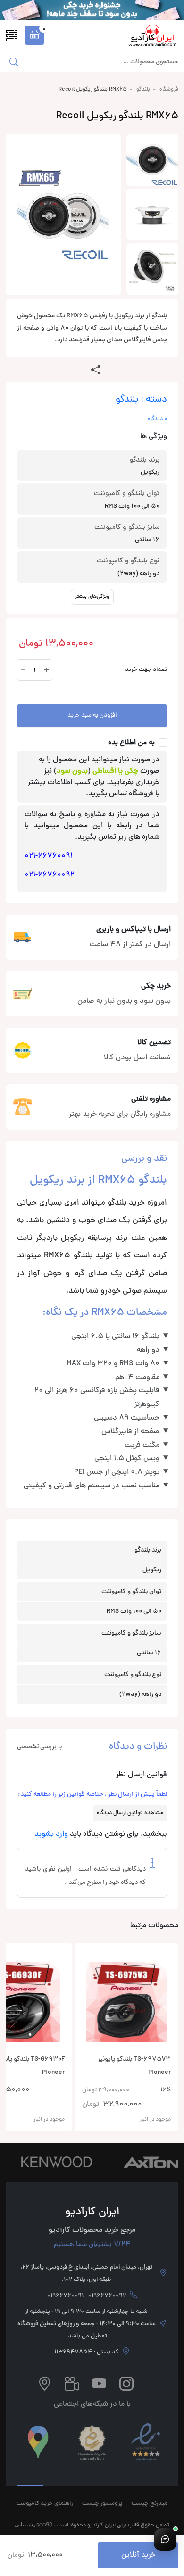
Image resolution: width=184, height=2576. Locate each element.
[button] (34, 35)
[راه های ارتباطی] (165, 2539)
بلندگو (143, 90)
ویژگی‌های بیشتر (92, 597)
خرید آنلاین (138, 2555)
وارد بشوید (51, 1834)
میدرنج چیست (150, 2504)
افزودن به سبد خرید (92, 716)
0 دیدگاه (157, 419)
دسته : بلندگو (141, 400)
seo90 (44, 2524)
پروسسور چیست (102, 2504)
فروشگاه (169, 90)
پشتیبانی (25, 2524)
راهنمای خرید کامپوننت (45, 2504)
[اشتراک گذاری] (96, 371)
